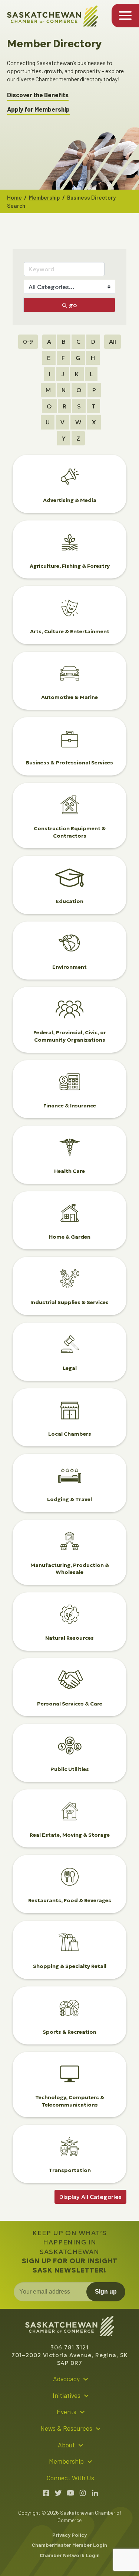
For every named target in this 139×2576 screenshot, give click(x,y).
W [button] (78, 422)
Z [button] (78, 438)
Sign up (106, 2292)
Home (14, 197)
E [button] (49, 358)
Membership (44, 197)
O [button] (79, 390)
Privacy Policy (69, 2535)
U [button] (48, 422)
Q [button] (49, 406)
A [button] (49, 342)
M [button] (48, 390)
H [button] (93, 358)
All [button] (112, 342)
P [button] (94, 390)
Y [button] (64, 438)
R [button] (64, 406)
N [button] (64, 390)
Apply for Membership (38, 109)
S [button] (79, 406)
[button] (90, 2197)
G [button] (78, 358)
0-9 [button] (28, 342)
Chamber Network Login (70, 2555)
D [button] (93, 342)
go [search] (73, 305)
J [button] (63, 374)
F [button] (63, 358)
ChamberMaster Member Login (69, 2545)
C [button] (78, 342)
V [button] (62, 422)
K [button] (77, 374)
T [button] (93, 406)
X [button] (94, 422)
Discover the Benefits (38, 95)
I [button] (50, 374)
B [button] (64, 342)
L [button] (91, 374)
